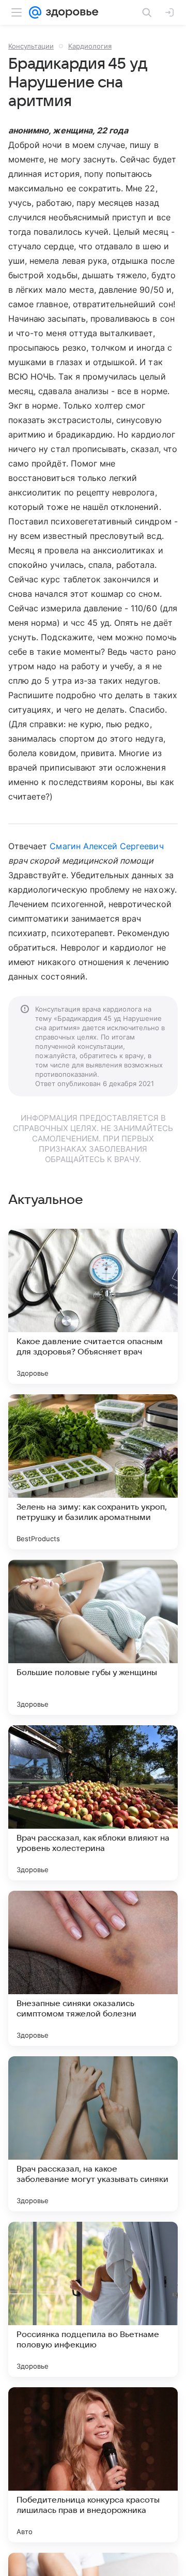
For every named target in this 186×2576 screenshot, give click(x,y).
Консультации (31, 46)
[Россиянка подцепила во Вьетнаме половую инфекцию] (93, 2299)
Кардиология (90, 46)
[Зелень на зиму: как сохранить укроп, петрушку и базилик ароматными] (93, 1472)
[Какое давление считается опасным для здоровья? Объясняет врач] (93, 1306)
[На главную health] (70, 12)
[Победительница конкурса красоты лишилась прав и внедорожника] (93, 2465)
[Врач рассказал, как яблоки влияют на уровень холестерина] (93, 1803)
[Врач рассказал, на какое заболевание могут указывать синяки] (93, 2134)
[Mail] (35, 12)
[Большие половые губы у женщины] (93, 1637)
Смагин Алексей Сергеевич (106, 846)
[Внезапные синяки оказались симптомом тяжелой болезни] (93, 1968)
